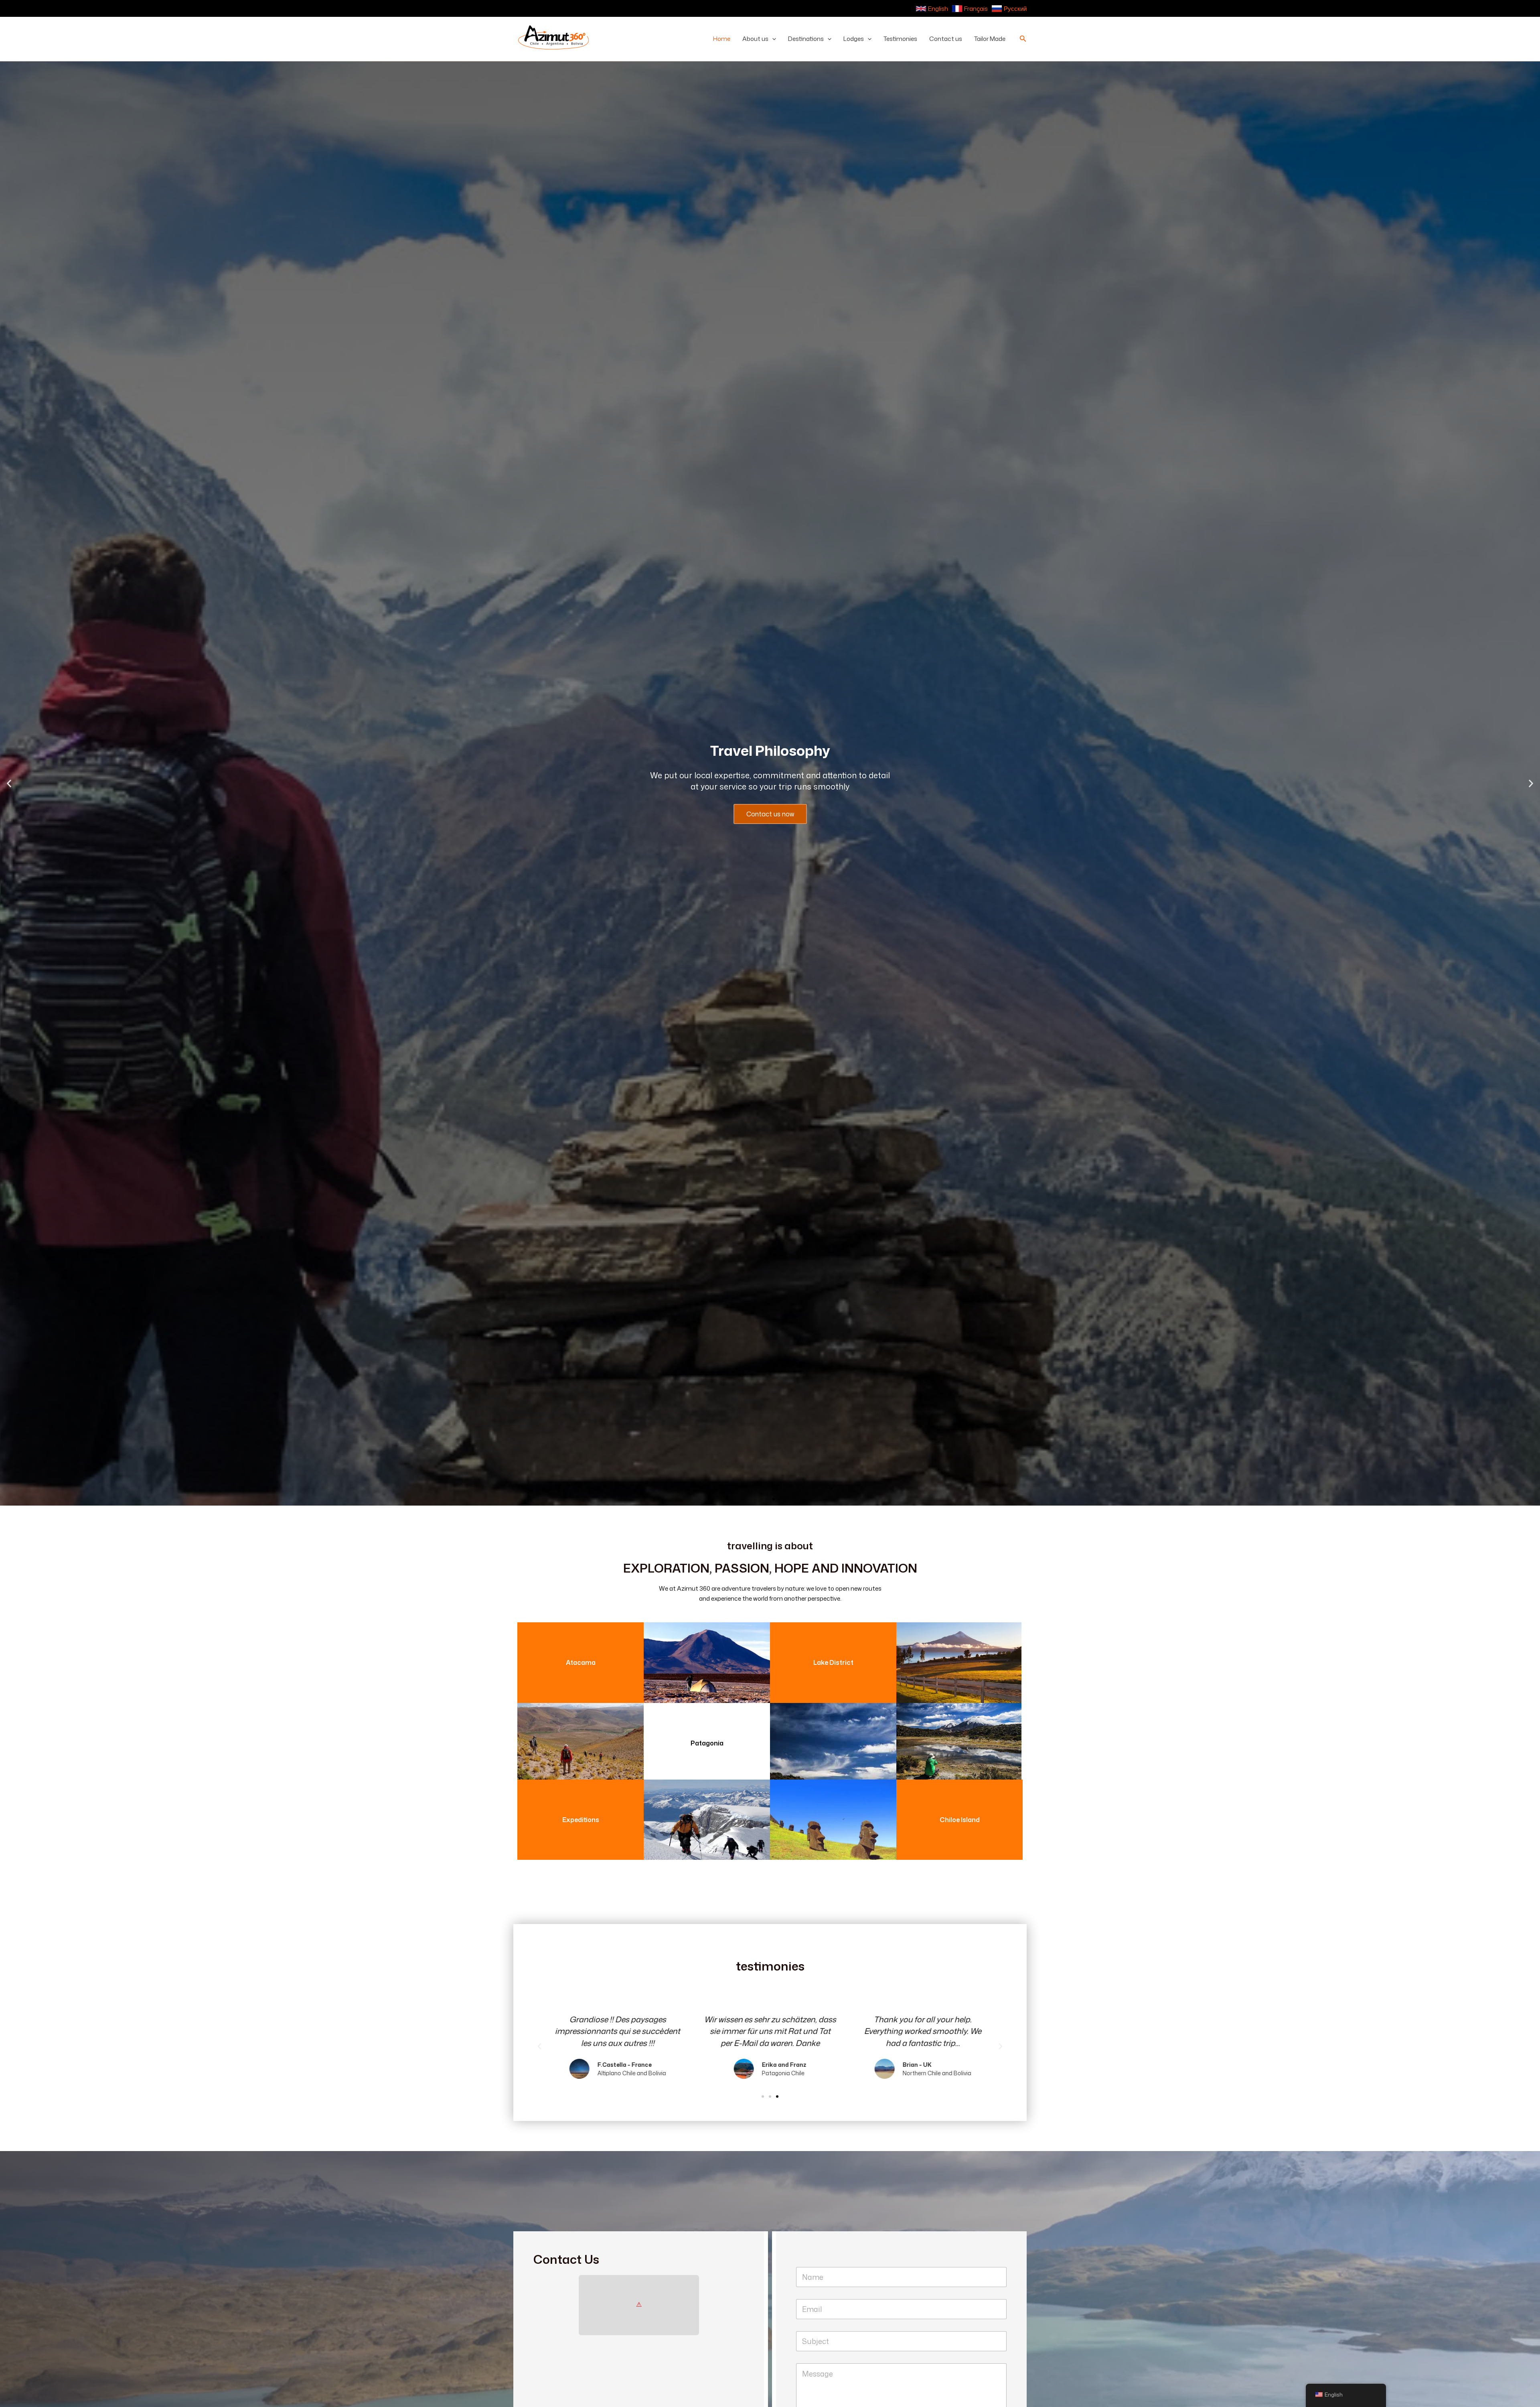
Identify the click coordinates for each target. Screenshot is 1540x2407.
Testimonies (900, 39)
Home (722, 39)
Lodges (854, 39)
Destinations (806, 39)
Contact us (946, 39)
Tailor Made (990, 39)
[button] (772, 39)
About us (755, 39)
